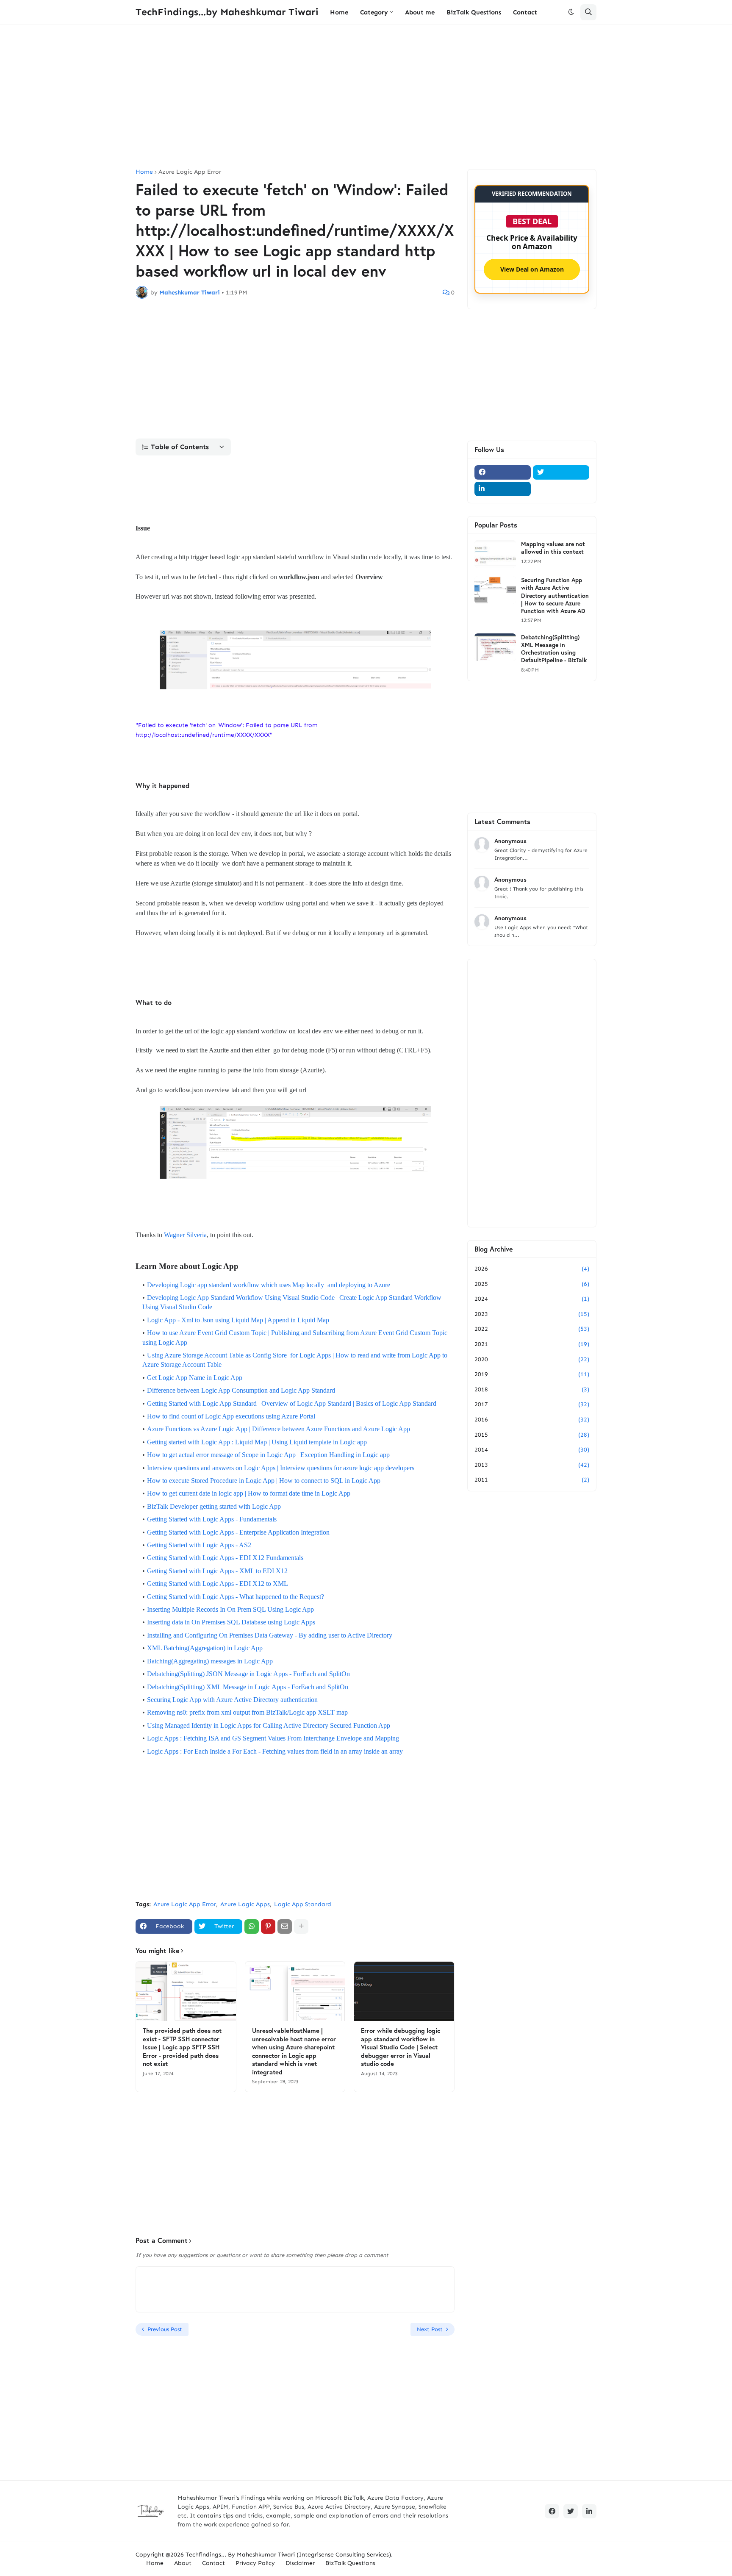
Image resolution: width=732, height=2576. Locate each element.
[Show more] (301, 1926)
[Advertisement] (366, 97)
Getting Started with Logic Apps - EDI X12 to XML (218, 1584)
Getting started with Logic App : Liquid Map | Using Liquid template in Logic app (257, 1442)
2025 (532, 1284)
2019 (532, 1374)
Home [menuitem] (339, 12)
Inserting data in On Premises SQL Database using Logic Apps (231, 1622)
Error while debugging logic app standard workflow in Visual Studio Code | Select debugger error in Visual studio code (401, 2047)
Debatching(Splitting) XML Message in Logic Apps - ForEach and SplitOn (248, 1687)
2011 (532, 1480)
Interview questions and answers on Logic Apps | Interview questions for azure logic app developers (281, 1468)
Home (144, 172)
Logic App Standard (303, 1904)
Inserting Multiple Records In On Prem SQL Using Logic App (230, 1609)
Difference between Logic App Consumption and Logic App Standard (242, 1390)
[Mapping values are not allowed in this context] (495, 554)
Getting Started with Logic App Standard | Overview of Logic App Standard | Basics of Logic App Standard (292, 1403)
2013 (532, 1465)
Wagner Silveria (185, 1235)
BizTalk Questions (350, 2563)
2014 (532, 1450)
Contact (213, 2563)
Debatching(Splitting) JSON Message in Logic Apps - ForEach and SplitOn (248, 1674)
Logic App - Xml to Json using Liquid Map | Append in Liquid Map (238, 1320)
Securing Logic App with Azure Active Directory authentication (232, 1700)
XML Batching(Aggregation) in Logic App (205, 1648)
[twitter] (561, 472)
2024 (532, 1299)
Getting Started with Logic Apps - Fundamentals (212, 1519)
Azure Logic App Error (190, 172)
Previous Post (165, 2329)
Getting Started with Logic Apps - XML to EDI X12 (217, 1571)
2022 (532, 1329)
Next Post (430, 2329)
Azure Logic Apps (245, 1904)
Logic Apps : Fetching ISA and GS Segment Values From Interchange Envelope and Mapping (273, 1738)
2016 (532, 1420)
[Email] (285, 1926)
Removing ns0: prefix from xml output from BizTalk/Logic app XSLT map (247, 1712)
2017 (532, 1404)
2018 (532, 1389)
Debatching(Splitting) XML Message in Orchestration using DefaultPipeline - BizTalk (554, 649)
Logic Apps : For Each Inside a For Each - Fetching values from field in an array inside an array (275, 1751)
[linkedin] (503, 489)
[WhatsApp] (252, 1926)
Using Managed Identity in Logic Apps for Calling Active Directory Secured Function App (269, 1725)
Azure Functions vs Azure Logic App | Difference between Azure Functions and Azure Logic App (279, 1429)
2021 (532, 1344)
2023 (532, 1314)
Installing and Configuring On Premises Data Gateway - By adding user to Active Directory (270, 1635)
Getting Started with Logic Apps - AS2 (199, 1545)
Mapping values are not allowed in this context (553, 548)
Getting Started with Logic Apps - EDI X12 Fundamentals (225, 1558)
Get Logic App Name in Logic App (195, 1378)
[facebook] (503, 472)
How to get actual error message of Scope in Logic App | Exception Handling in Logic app (268, 1455)
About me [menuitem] (420, 12)
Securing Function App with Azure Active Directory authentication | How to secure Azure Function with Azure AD (555, 595)
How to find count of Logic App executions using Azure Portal (231, 1416)
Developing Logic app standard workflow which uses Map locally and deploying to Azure (269, 1285)
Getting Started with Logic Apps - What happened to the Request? (236, 1597)
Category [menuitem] (374, 12)
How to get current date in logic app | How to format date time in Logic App (249, 1493)
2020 (532, 1359)
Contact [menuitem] (525, 12)
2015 (532, 1435)
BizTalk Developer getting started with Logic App (214, 1506)
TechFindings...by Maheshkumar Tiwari (227, 12)
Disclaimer (300, 2563)
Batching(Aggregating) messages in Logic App (210, 1661)
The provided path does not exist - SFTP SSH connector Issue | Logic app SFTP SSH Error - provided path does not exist (182, 2047)
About (183, 2563)
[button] (571, 12)
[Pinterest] (268, 1926)
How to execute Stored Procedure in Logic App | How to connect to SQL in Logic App (264, 1481)
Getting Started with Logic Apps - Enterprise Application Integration (238, 1532)
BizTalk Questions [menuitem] (474, 12)
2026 (532, 1269)
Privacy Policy (255, 2563)
